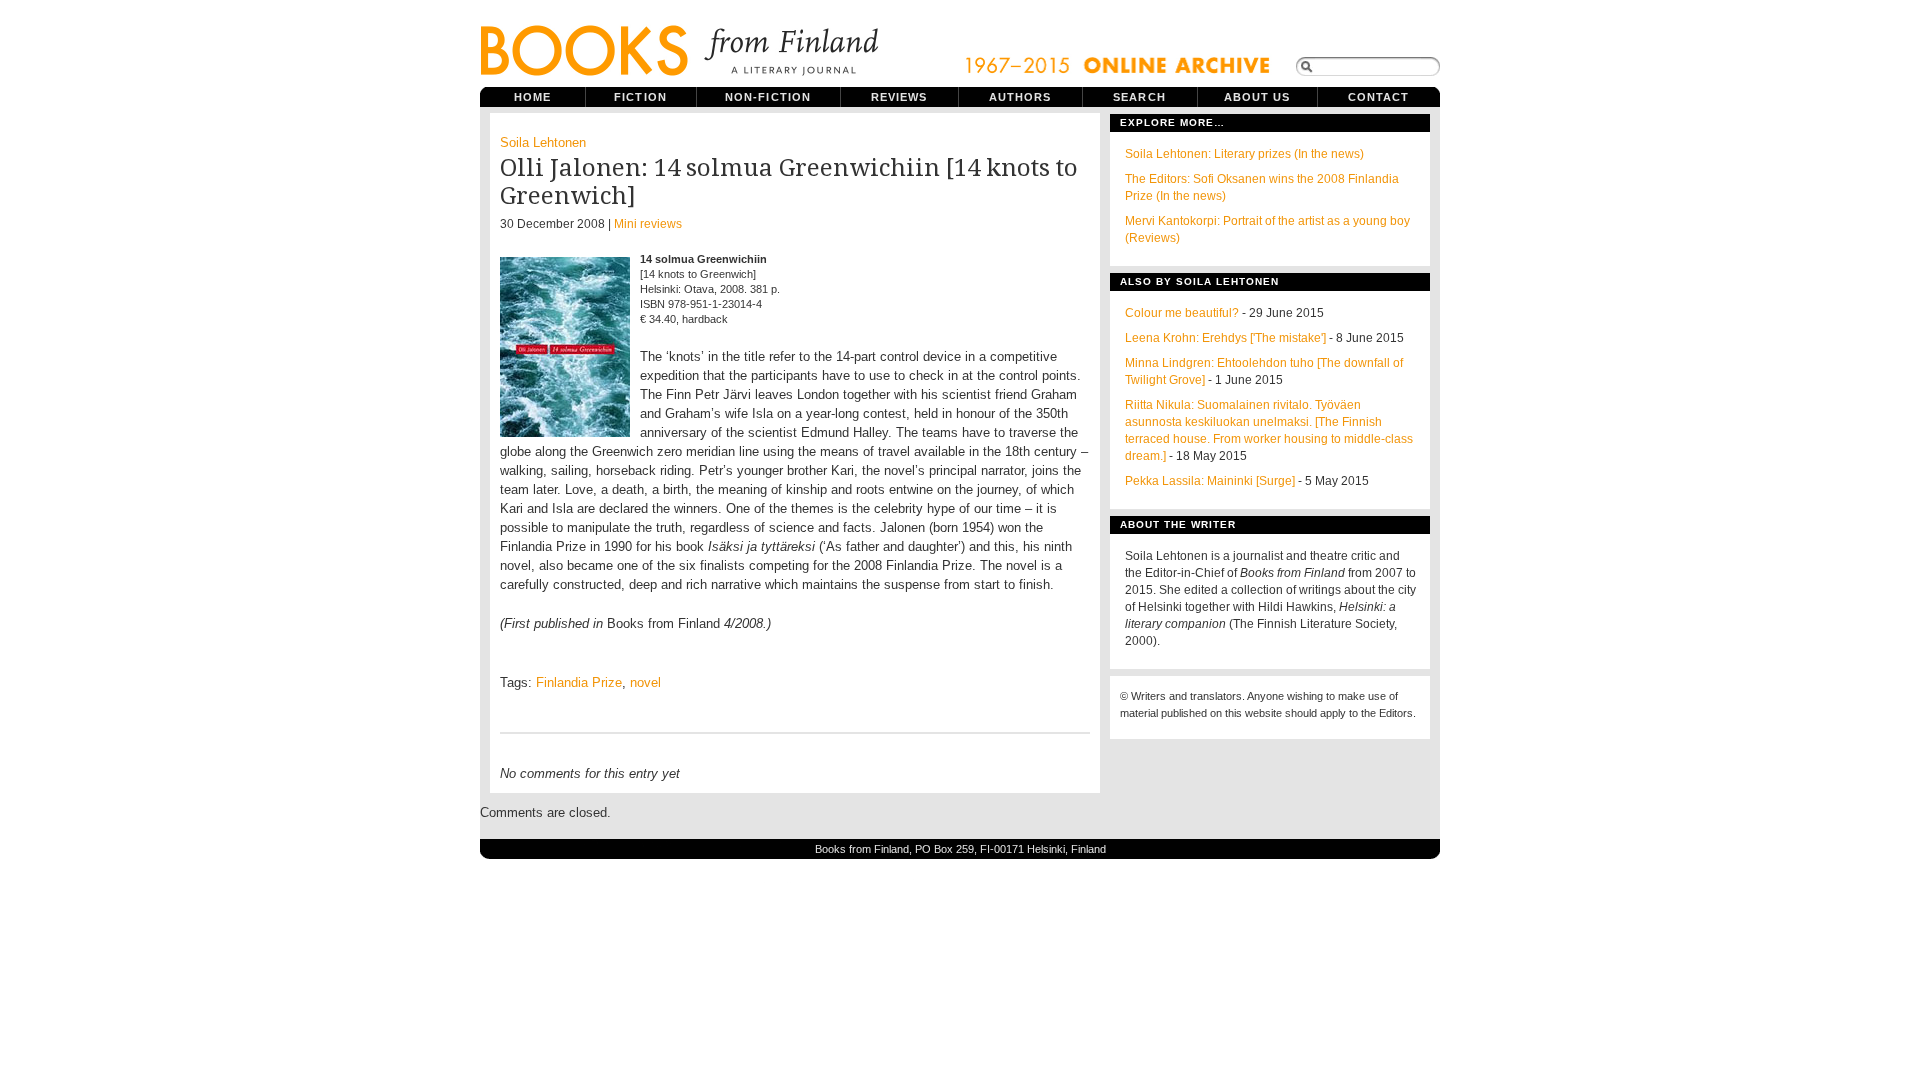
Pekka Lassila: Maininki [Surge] (1210, 481)
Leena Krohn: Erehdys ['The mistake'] (1225, 338)
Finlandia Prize (579, 682)
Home (532, 97)
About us (1257, 97)
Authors (1020, 97)
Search (1139, 97)
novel (645, 682)
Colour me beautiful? (1182, 313)
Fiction (640, 97)
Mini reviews (648, 224)
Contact (1379, 97)
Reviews (899, 97)
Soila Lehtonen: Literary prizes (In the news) (1244, 154)
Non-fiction (768, 97)
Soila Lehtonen (543, 142)
